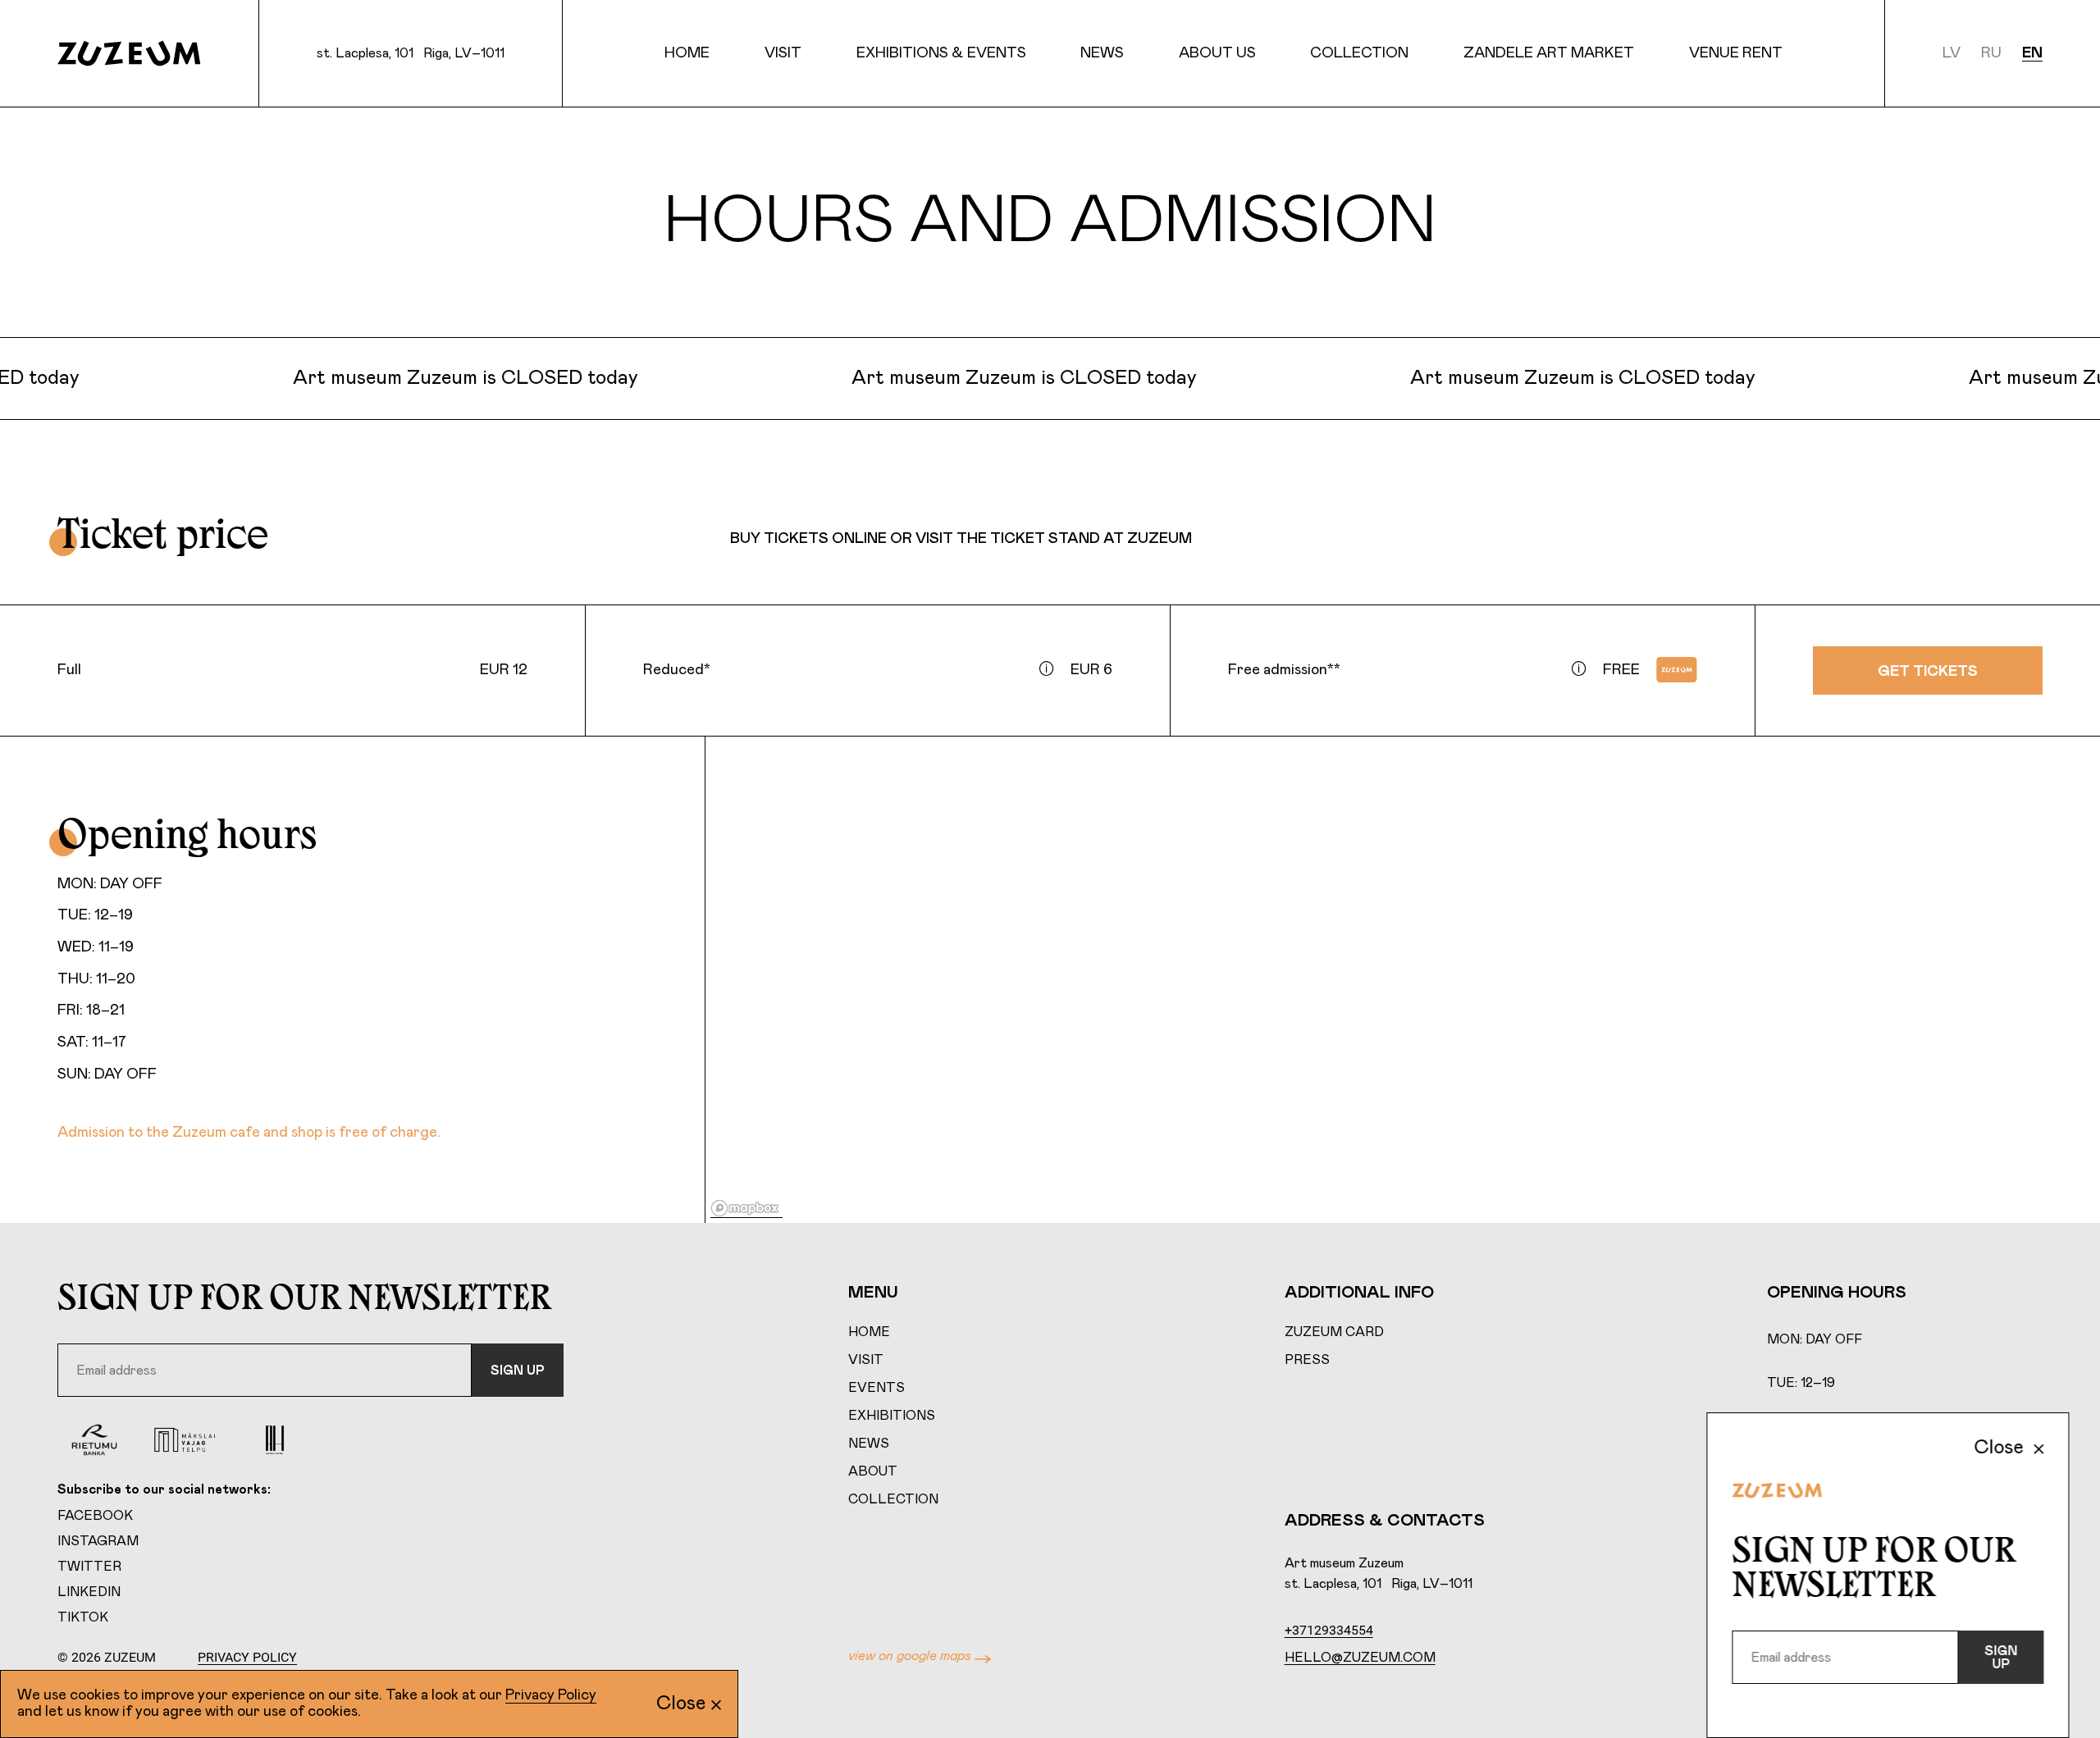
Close (681, 1704)
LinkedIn (89, 1592)
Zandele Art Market (1549, 53)
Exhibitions (892, 1416)
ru (1991, 53)
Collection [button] (1359, 53)
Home (687, 53)
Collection (893, 1499)
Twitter (89, 1567)
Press (1307, 1360)
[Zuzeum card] (1677, 670)
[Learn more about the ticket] (1047, 668)
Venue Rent (1736, 53)
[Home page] (129, 53)
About (873, 1471)
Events (877, 1388)
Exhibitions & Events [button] (941, 53)
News (1102, 53)
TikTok (83, 1617)
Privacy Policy (551, 1695)
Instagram (98, 1541)
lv (1952, 53)
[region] (1403, 980)
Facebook (95, 1516)
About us (1217, 53)
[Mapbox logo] (746, 1209)
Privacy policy (247, 1657)
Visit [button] (783, 53)
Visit (866, 1360)
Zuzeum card (1334, 1332)
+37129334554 (1329, 1630)
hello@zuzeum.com (1360, 1658)
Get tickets (1928, 672)
